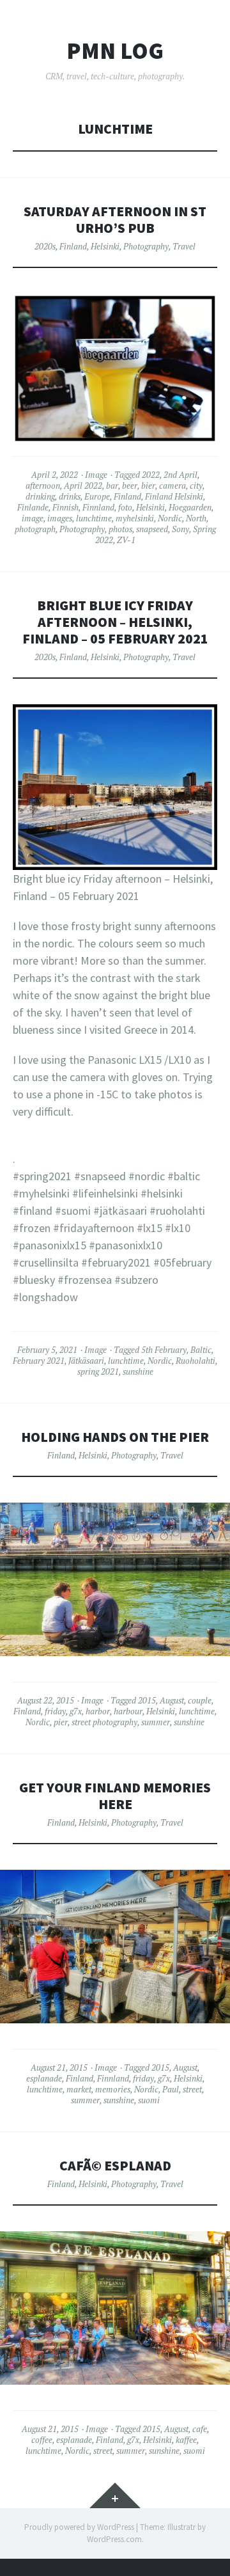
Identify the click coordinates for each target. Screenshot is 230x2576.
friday (55, 1711)
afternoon (43, 486)
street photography (104, 1722)
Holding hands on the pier (115, 1437)
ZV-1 (126, 540)
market (79, 2089)
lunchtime (94, 518)
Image (96, 475)
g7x (76, 1711)
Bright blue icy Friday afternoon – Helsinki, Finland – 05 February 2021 (115, 622)
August (172, 1700)
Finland (73, 246)
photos (120, 529)
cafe (200, 2429)
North (196, 518)
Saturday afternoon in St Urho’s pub (115, 220)
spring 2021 (98, 1371)
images (60, 518)
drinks (70, 496)
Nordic (170, 518)
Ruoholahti (195, 1361)
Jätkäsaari (86, 1361)
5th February (164, 1350)
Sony (180, 529)
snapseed (152, 529)
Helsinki (105, 246)
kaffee (186, 2440)
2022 (151, 475)
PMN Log (115, 51)
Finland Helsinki (174, 496)
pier (61, 1722)
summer (156, 1722)
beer (130, 486)
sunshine (138, 1371)
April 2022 (83, 486)
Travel (184, 246)
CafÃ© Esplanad (115, 2166)
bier (148, 486)
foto (125, 507)
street (192, 2089)
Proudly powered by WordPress (79, 2527)
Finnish (65, 507)
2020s (45, 246)
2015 (147, 1700)
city (196, 486)
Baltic (201, 1350)
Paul (171, 2089)
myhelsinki (135, 518)
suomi (149, 2100)
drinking (40, 496)
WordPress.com (114, 2539)
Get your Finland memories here (115, 1796)
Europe (97, 496)
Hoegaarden (190, 507)
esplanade (44, 2078)
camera (172, 486)
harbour (128, 1711)
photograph (35, 529)
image (33, 518)
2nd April (180, 475)
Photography (146, 246)
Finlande (33, 507)
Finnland (98, 507)
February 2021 (39, 1361)
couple (200, 1700)
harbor (98, 1711)
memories (113, 2089)
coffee (42, 2440)
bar (112, 486)
